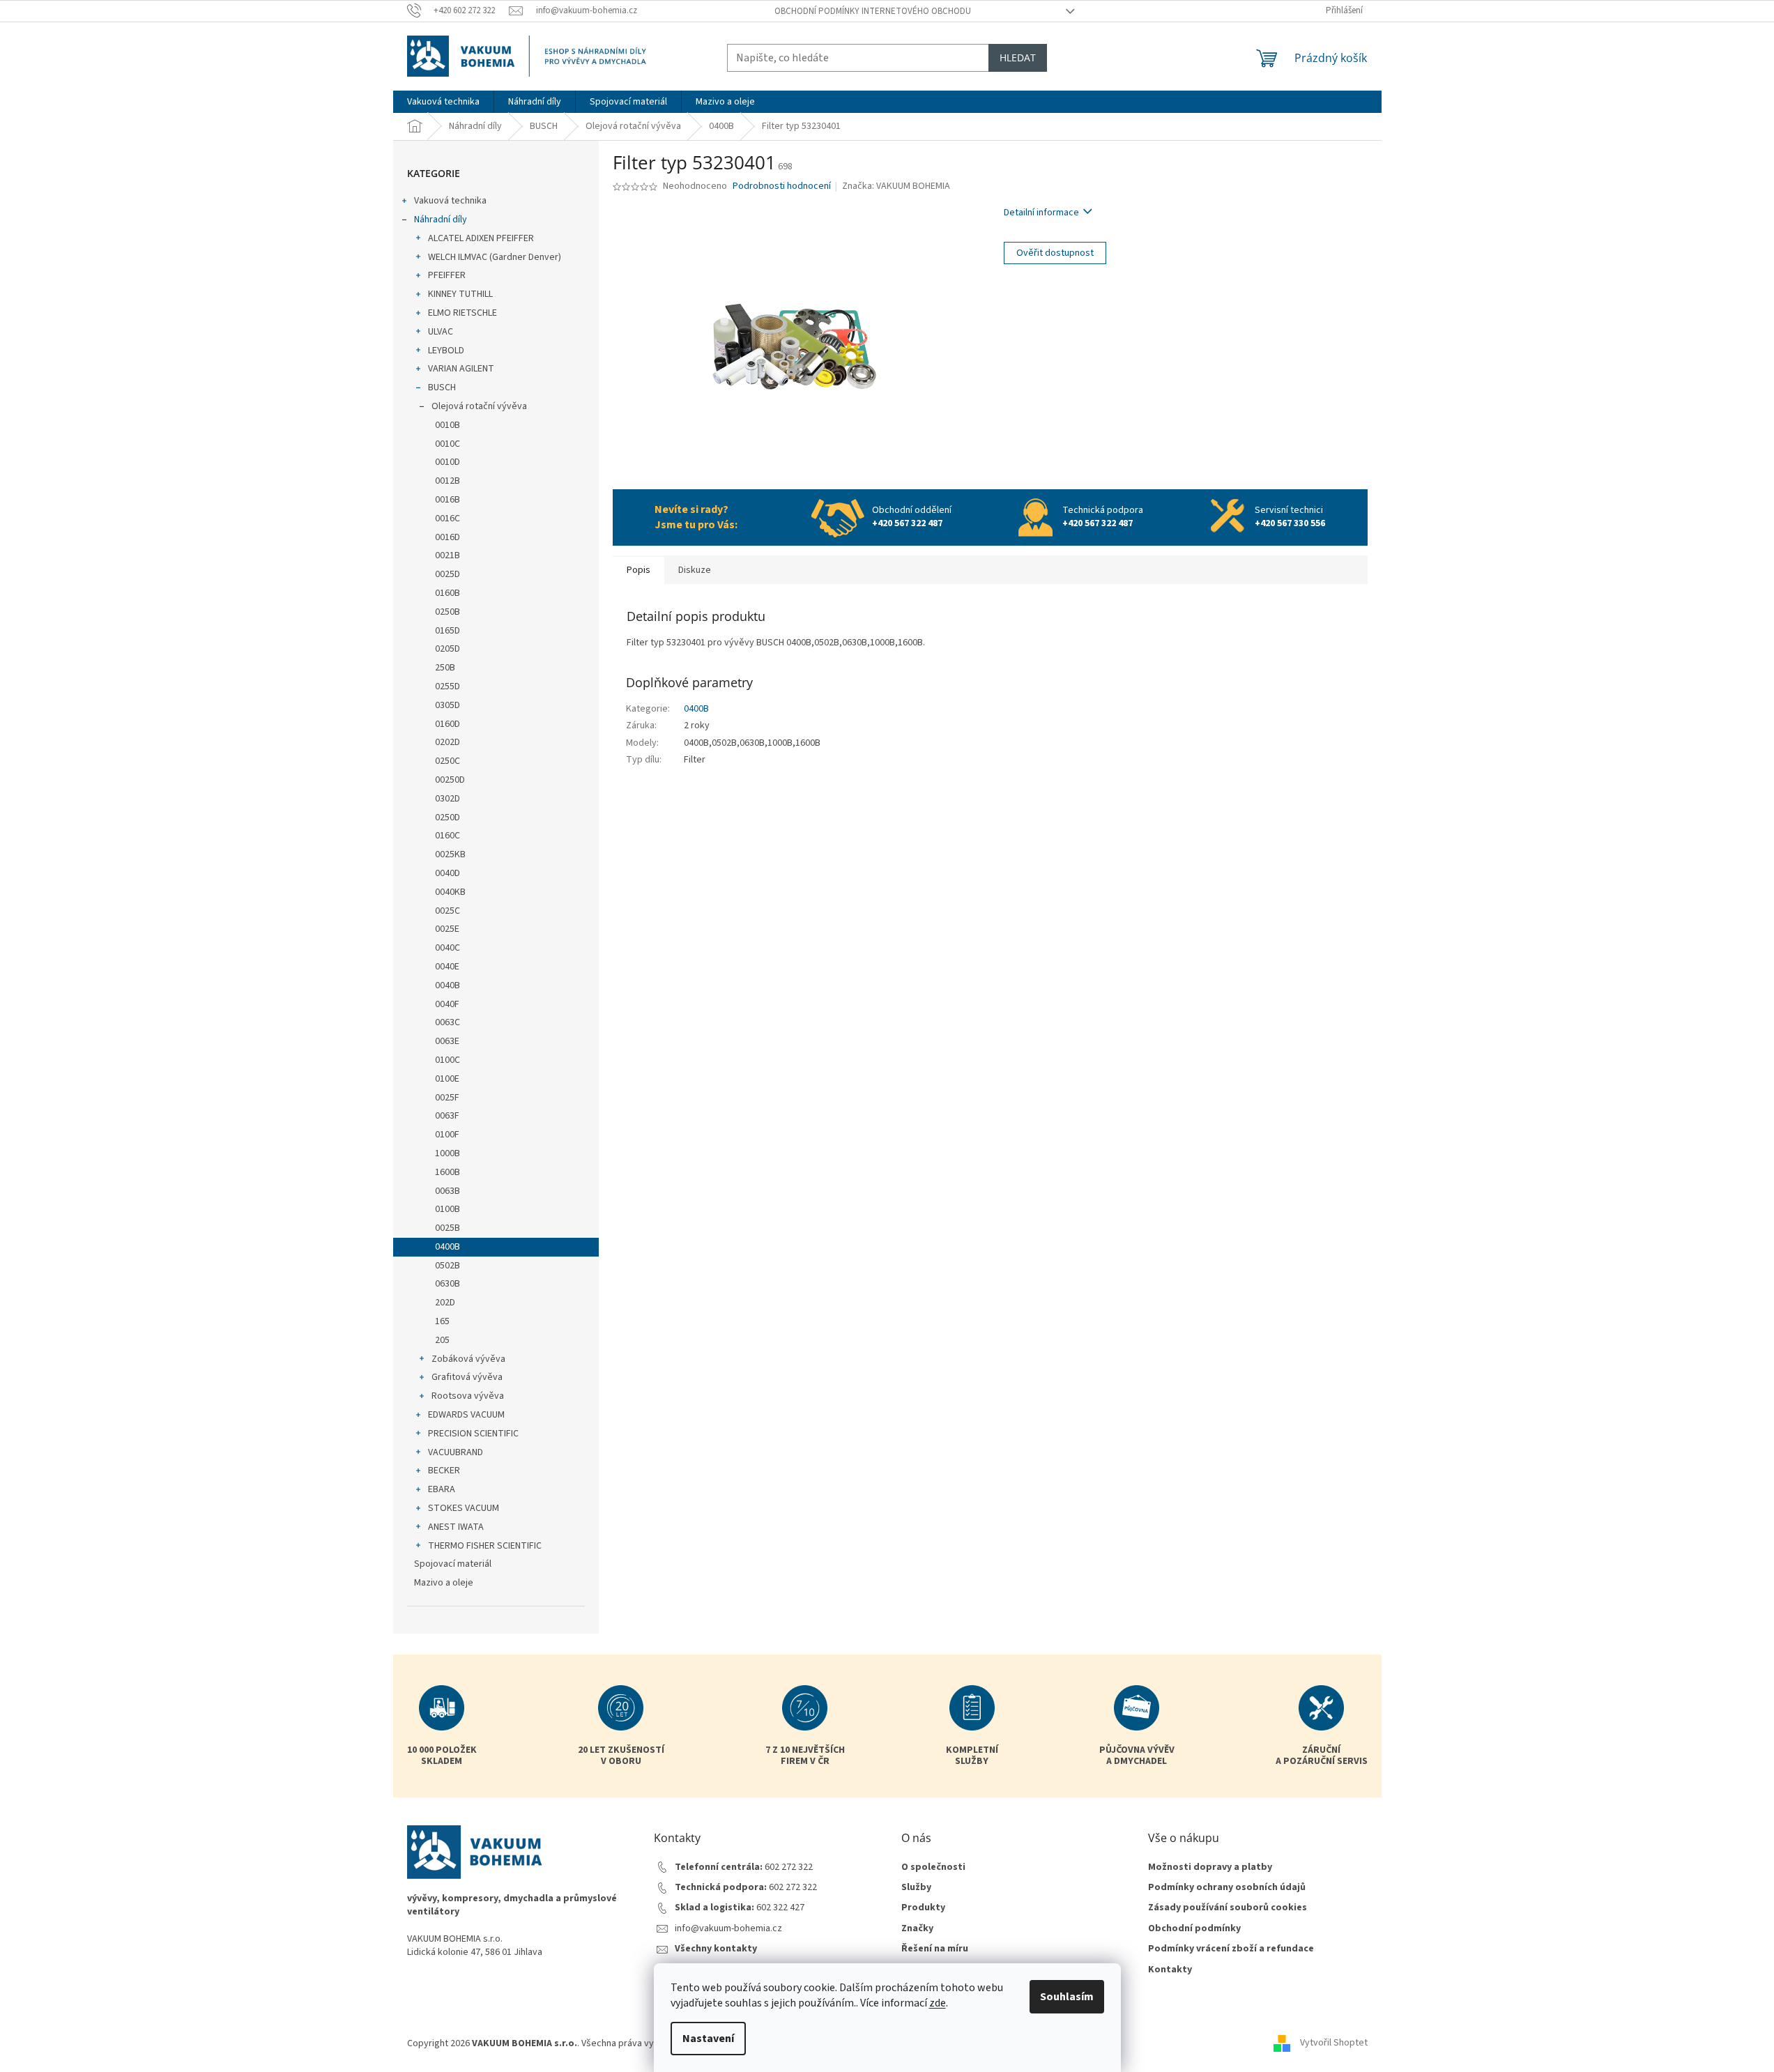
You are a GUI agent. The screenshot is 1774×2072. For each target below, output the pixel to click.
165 (442, 1321)
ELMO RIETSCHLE (462, 313)
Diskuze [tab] (695, 570)
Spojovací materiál (453, 1564)
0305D (448, 705)
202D (445, 1303)
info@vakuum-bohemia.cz (728, 1929)
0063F (447, 1116)
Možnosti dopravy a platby (1210, 1867)
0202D (448, 742)
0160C (448, 836)
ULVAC (441, 332)
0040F (447, 1004)
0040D (448, 873)
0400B (448, 1247)
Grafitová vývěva (467, 1377)
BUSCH (442, 387)
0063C (448, 1022)
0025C (448, 911)
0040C (448, 948)
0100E (447, 1079)
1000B (448, 1153)
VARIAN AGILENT (461, 369)
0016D (448, 537)
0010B (448, 425)
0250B (448, 612)
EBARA (442, 1489)
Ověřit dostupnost (1055, 253)
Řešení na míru (935, 1949)
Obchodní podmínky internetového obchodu (873, 11)
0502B (448, 1266)
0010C (448, 444)
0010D (448, 462)
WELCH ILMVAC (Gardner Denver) (495, 257)
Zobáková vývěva (468, 1359)
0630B (448, 1284)
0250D (448, 818)
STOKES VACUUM (464, 1508)
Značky (917, 1929)
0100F (447, 1135)
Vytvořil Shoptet (1334, 2043)
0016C (448, 519)
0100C (448, 1060)
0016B (448, 500)
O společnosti (933, 1867)
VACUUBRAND (456, 1452)
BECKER (444, 1471)
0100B (448, 1209)
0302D (448, 799)
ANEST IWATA (456, 1527)
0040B (448, 985)
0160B (448, 593)
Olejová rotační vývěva (479, 406)
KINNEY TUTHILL (460, 294)
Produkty (923, 1908)
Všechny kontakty (716, 1949)
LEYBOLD (446, 351)
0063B (448, 1191)
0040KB (450, 892)
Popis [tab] (639, 570)
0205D (448, 649)
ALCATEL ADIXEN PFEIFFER (481, 238)
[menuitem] (443, 102)
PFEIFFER (447, 275)
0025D (448, 574)
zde (938, 2003)
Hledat (1018, 57)
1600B (448, 1172)
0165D (448, 631)
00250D (450, 780)
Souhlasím (1067, 1997)
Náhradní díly (441, 220)
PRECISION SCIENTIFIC (473, 1434)
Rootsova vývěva (468, 1396)
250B (445, 668)
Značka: (896, 186)
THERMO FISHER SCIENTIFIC (485, 1546)
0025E (447, 929)
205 (442, 1340)
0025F (447, 1098)
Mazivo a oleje (444, 1583)
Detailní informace (1041, 213)
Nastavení (708, 2039)
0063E (447, 1041)
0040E (447, 967)
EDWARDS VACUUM (466, 1415)
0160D (448, 724)
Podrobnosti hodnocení (782, 186)
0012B (448, 481)
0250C (448, 761)
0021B (448, 555)
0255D (448, 686)
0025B (448, 1228)
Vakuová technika (450, 201)
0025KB (450, 854)
